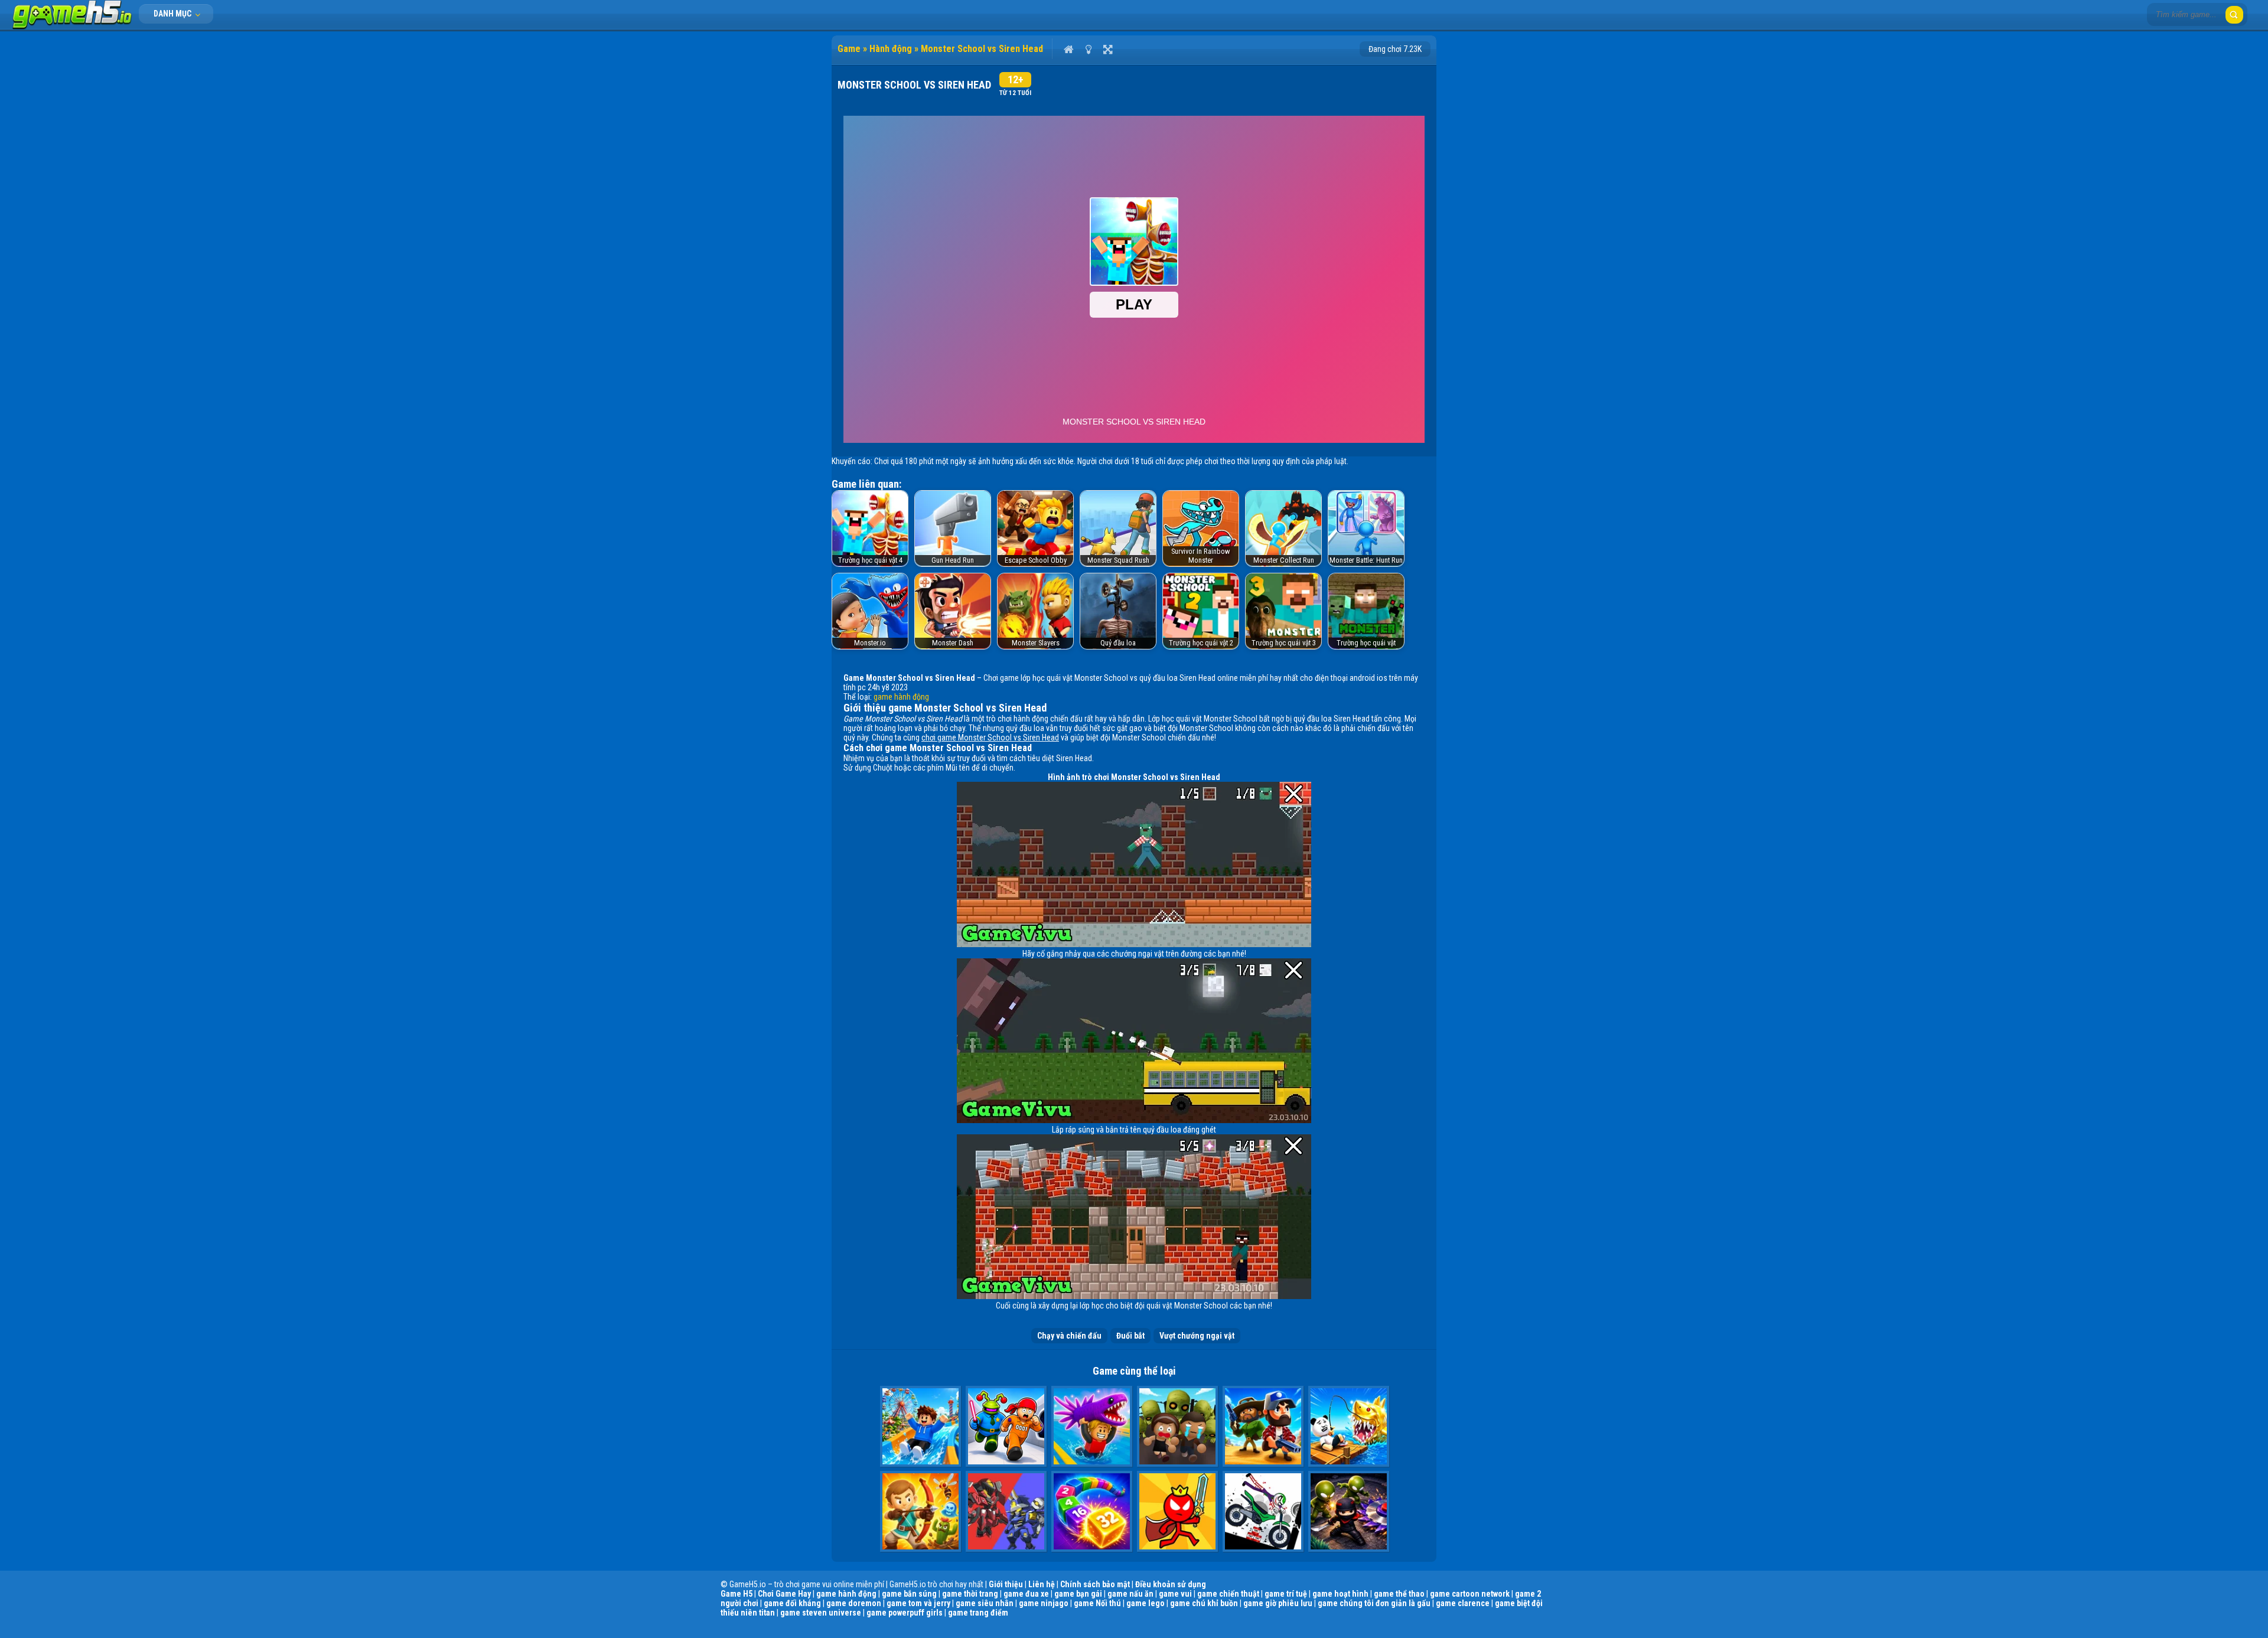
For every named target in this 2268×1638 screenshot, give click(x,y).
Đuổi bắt (1130, 1336)
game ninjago (1044, 1603)
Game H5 (737, 1594)
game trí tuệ (1286, 1594)
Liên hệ (1042, 1584)
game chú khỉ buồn (1204, 1603)
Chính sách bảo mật (1095, 1584)
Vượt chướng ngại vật (1197, 1336)
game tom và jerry (918, 1603)
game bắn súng (909, 1594)
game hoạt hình (1340, 1594)
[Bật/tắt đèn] (1088, 49)
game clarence (1463, 1603)
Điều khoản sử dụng (1171, 1584)
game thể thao (1399, 1594)
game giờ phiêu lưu (1278, 1603)
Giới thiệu (1006, 1584)
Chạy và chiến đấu (1069, 1336)
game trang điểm (978, 1613)
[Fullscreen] (1108, 49)
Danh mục (173, 14)
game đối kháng (792, 1603)
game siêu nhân (985, 1603)
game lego (1146, 1603)
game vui (1175, 1594)
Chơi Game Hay (784, 1594)
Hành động (891, 49)
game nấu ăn (1130, 1594)
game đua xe (1026, 1594)
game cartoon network (1470, 1594)
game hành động (901, 697)
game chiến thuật (1228, 1594)
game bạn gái (1078, 1594)
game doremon (854, 1603)
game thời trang (970, 1594)
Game (849, 49)
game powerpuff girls (905, 1613)
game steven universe (821, 1613)
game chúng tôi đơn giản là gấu (1374, 1603)
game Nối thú (1097, 1603)
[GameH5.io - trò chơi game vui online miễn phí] (72, 27)
